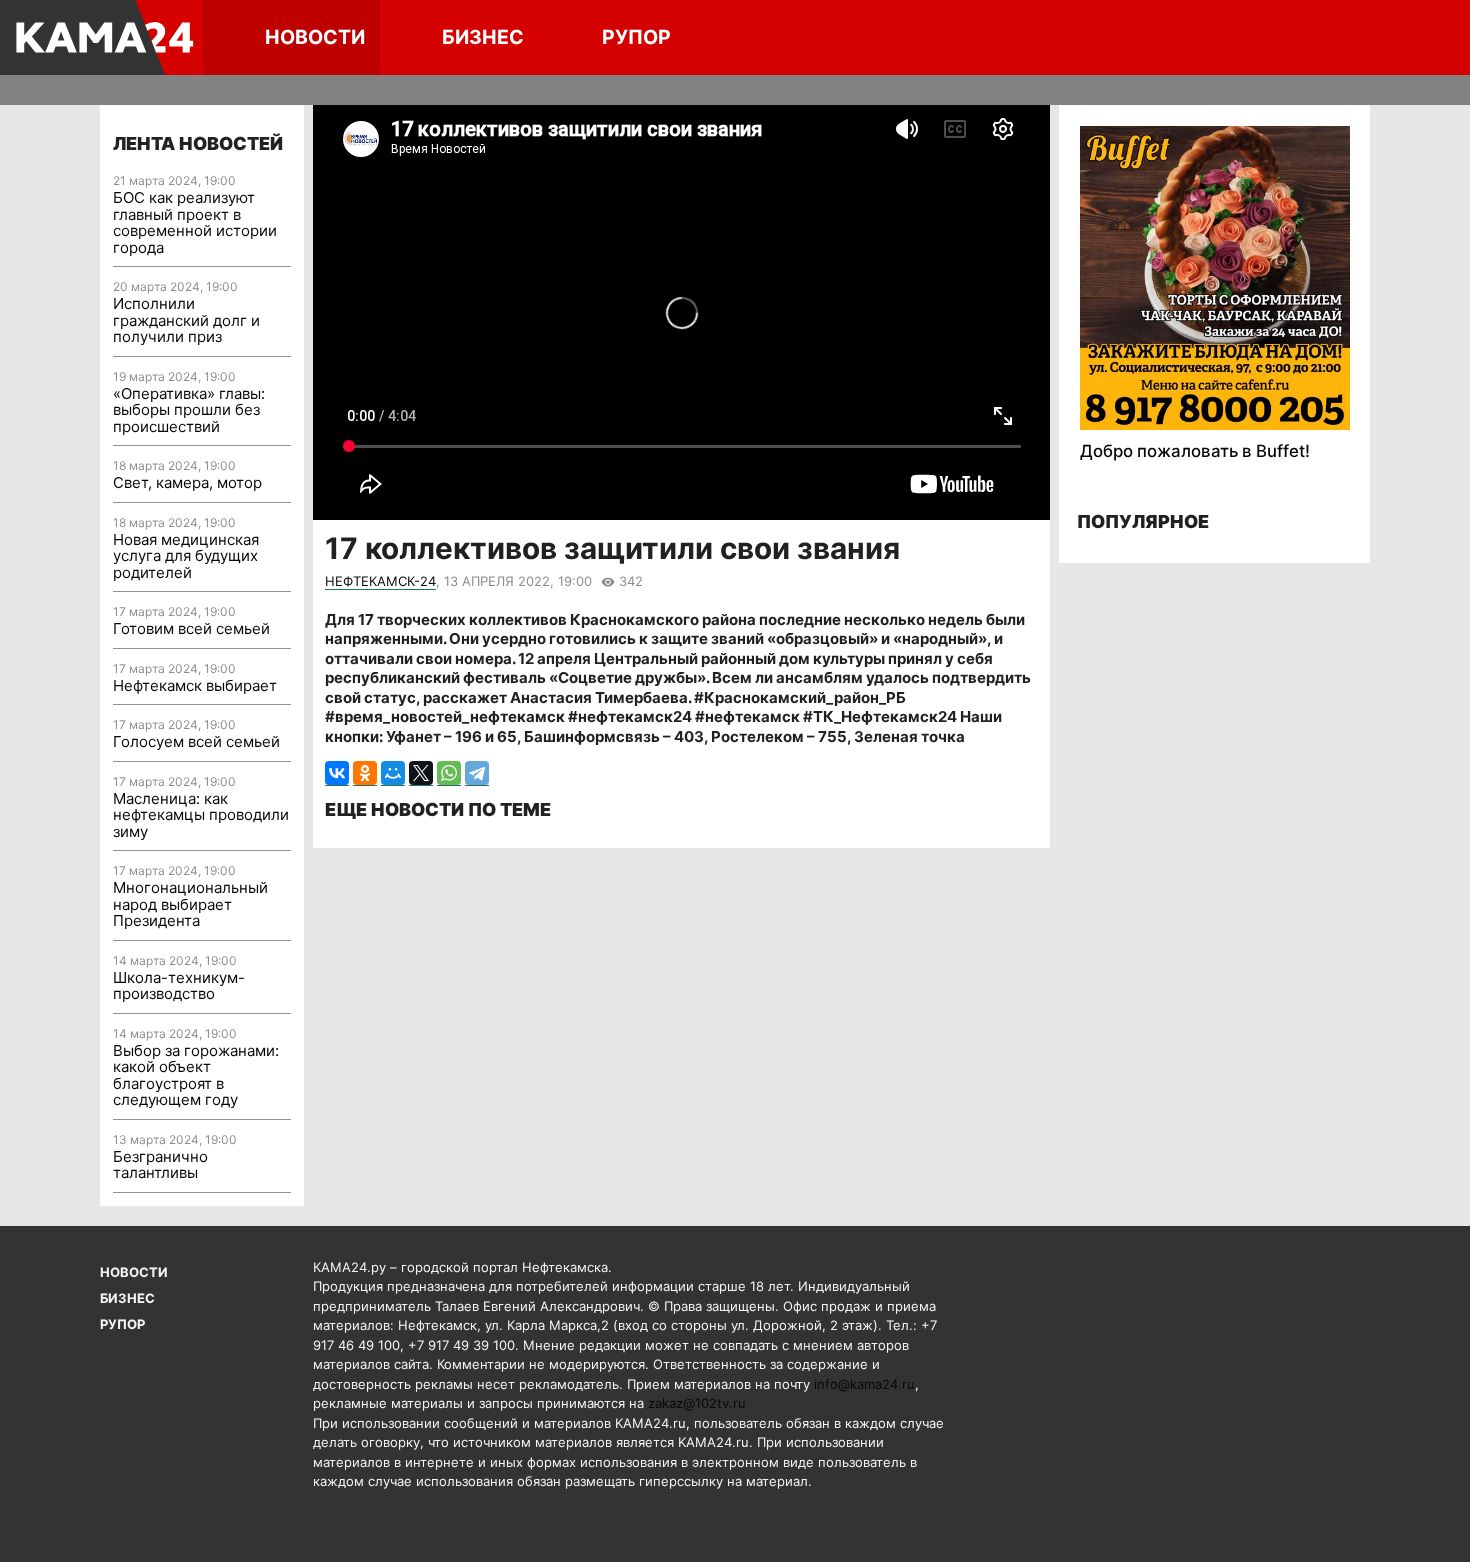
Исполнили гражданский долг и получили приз (186, 320)
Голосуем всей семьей (196, 741)
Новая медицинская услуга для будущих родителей (186, 556)
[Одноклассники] (365, 773)
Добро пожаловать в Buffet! (1195, 451)
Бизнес (483, 37)
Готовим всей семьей (191, 628)
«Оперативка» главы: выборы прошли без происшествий (189, 410)
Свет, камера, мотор (187, 482)
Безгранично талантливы (160, 1165)
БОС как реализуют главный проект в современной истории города (195, 222)
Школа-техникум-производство (179, 986)
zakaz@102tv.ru (697, 1403)
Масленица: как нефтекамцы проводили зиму (201, 815)
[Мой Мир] (393, 773)
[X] (421, 773)
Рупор (636, 37)
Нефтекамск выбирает (195, 685)
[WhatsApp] (449, 773)
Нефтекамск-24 (380, 581)
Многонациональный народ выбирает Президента (190, 904)
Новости (315, 37)
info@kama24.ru (864, 1384)
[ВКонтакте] (337, 773)
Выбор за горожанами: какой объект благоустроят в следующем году (196, 1075)
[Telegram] (477, 773)
